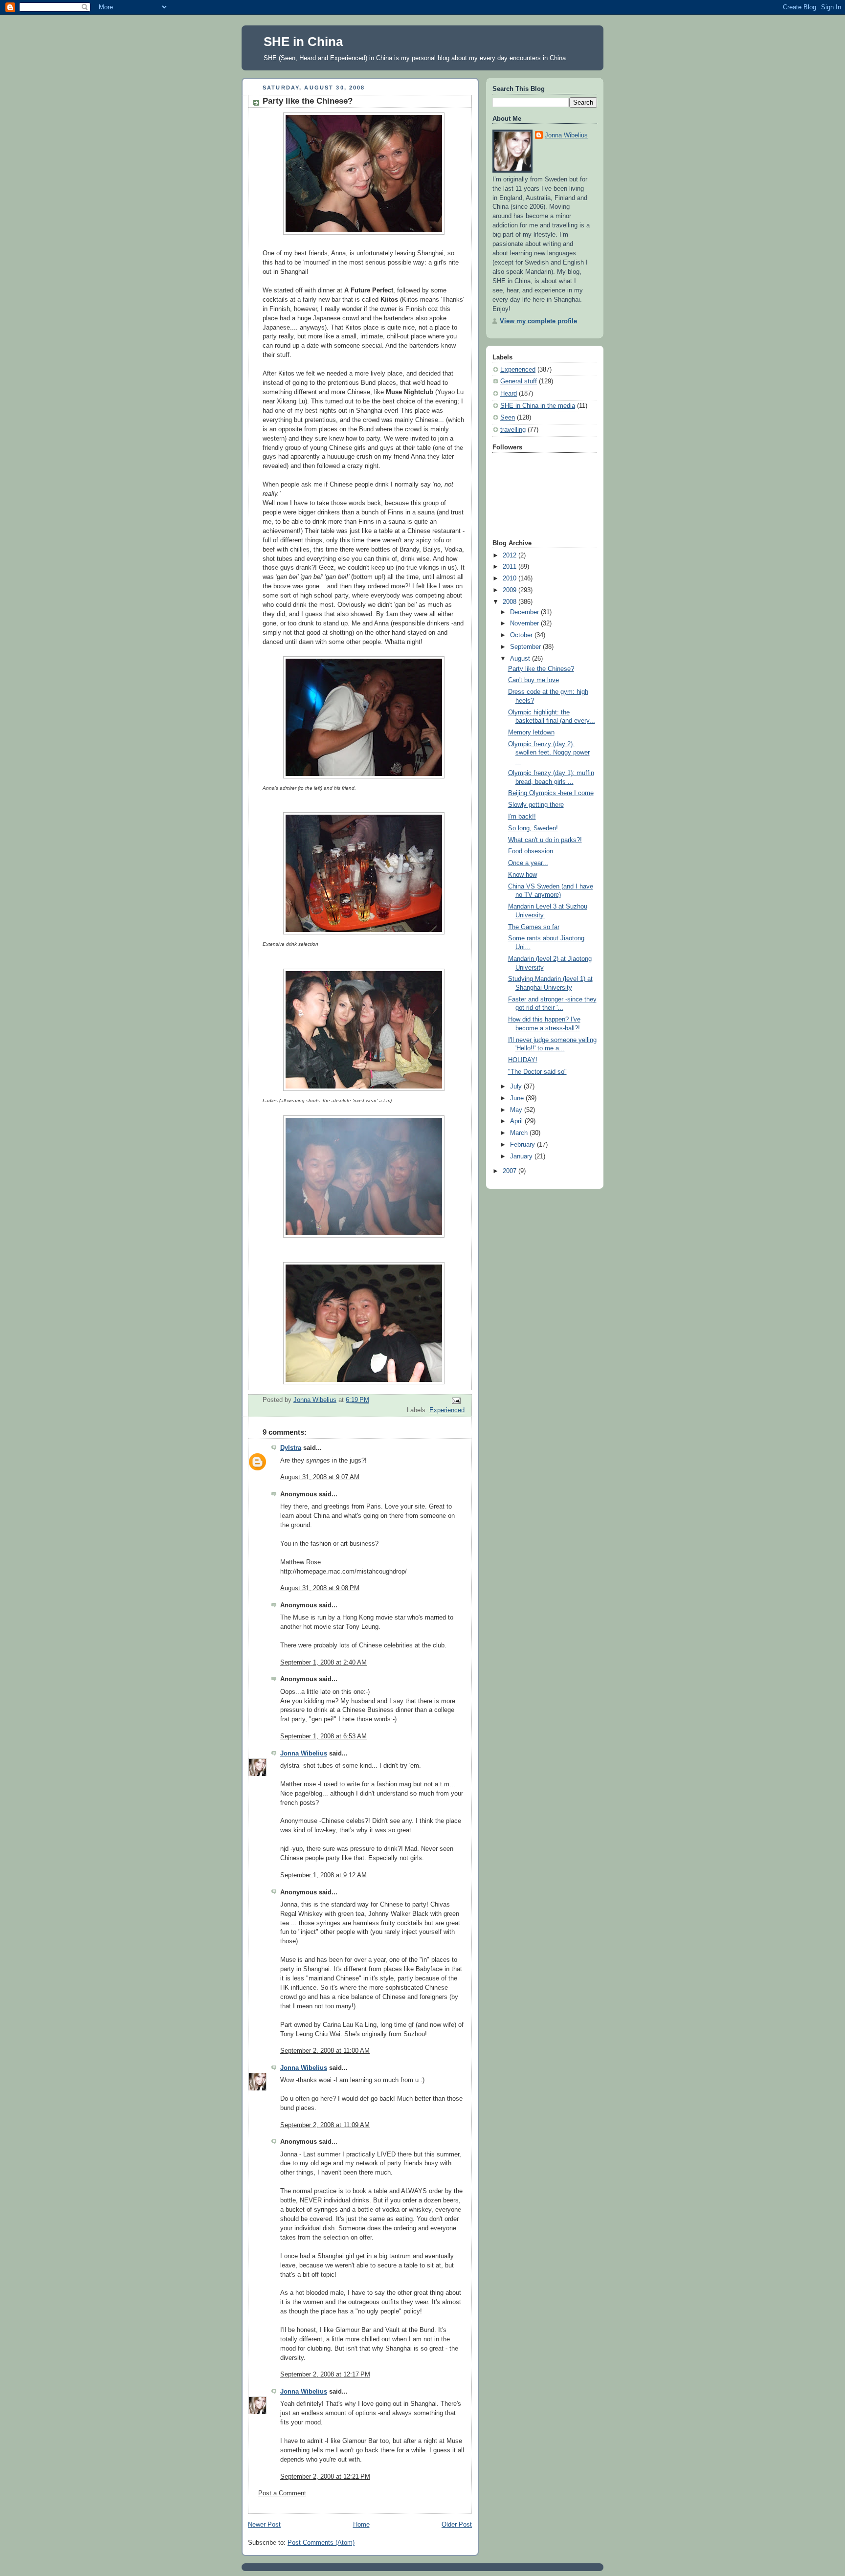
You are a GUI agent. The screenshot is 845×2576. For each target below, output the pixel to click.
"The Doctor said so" (537, 1072)
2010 (511, 578)
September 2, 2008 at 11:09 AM (325, 2125)
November (525, 623)
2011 (511, 567)
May (517, 1110)
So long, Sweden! (533, 828)
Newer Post (264, 2525)
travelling (513, 430)
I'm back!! (522, 817)
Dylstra (291, 1448)
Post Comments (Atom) (321, 2543)
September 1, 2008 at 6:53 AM (323, 1736)
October (522, 635)
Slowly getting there (536, 805)
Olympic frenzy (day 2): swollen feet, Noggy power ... (549, 753)
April (517, 1121)
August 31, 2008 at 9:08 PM (320, 1588)
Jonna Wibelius (304, 1754)
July (517, 1087)
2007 (511, 1171)
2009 (511, 590)
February (523, 1145)
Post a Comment (282, 2493)
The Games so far (534, 927)
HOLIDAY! (523, 1060)
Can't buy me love (534, 680)
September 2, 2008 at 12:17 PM (325, 2375)
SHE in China (303, 42)
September (526, 647)
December (525, 612)
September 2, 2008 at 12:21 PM (325, 2477)
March (520, 1133)
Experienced (447, 1410)
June (518, 1098)
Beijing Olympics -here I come (551, 793)
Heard (509, 394)
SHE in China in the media (538, 406)
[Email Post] (456, 1400)
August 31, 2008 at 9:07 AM (320, 1477)
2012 (511, 555)
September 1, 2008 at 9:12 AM (323, 1875)
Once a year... (528, 863)
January (522, 1156)
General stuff (519, 381)
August (521, 659)
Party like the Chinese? (541, 669)
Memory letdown (531, 733)
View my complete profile (538, 321)
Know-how (523, 875)
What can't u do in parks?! (545, 840)
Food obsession (531, 851)
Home (361, 2525)
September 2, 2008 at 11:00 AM (325, 2051)
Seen (508, 418)
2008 (511, 602)
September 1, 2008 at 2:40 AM (323, 1663)
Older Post (457, 2525)
